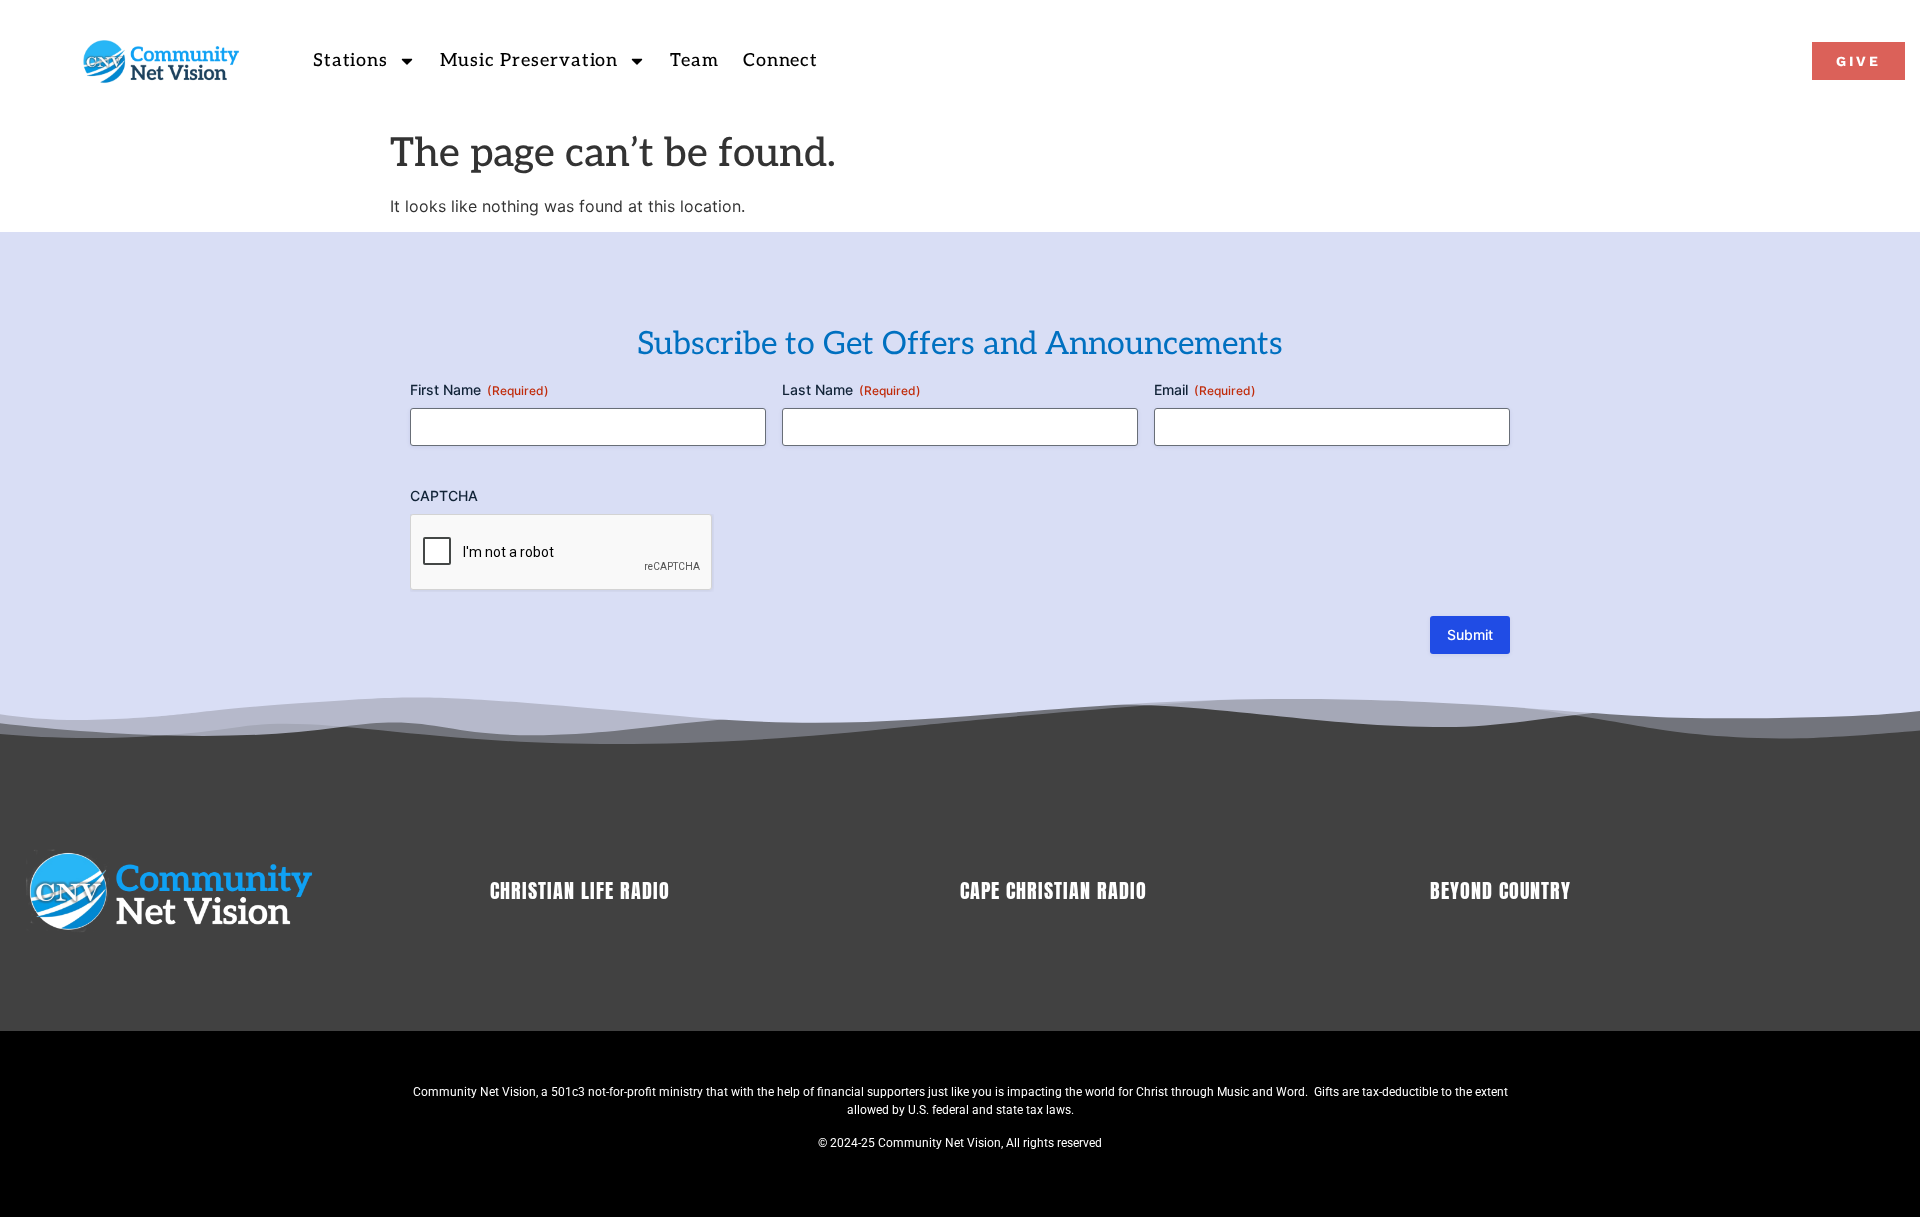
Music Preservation (529, 60)
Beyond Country (1500, 890)
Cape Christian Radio (1053, 890)
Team (694, 60)
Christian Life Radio (580, 890)
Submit (1470, 634)
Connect (780, 60)
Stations (350, 60)
